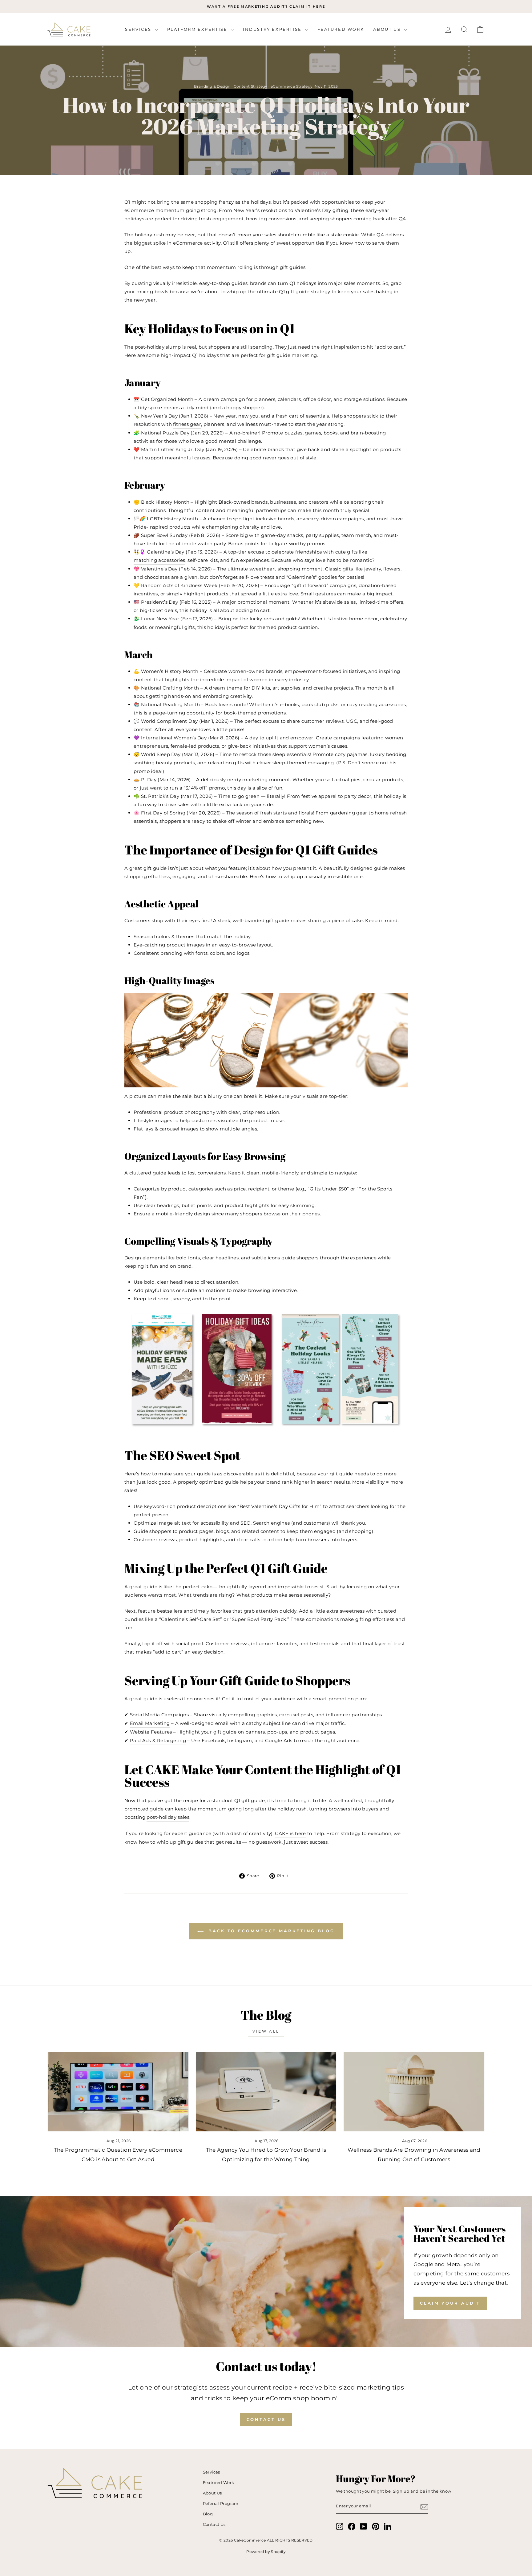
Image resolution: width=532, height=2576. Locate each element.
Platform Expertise (198, 29)
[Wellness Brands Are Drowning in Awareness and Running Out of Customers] (414, 2092)
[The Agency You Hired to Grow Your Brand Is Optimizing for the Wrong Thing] (266, 2092)
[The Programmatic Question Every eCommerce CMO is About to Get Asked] (118, 2092)
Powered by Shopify (266, 2552)
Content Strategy (251, 86)
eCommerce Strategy (292, 86)
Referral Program (221, 2504)
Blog (208, 2514)
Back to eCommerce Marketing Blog (270, 1931)
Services (139, 29)
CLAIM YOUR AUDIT (450, 2303)
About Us (388, 29)
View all (266, 2031)
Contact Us (266, 2419)
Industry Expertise (273, 29)
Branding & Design (212, 86)
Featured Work (341, 29)
